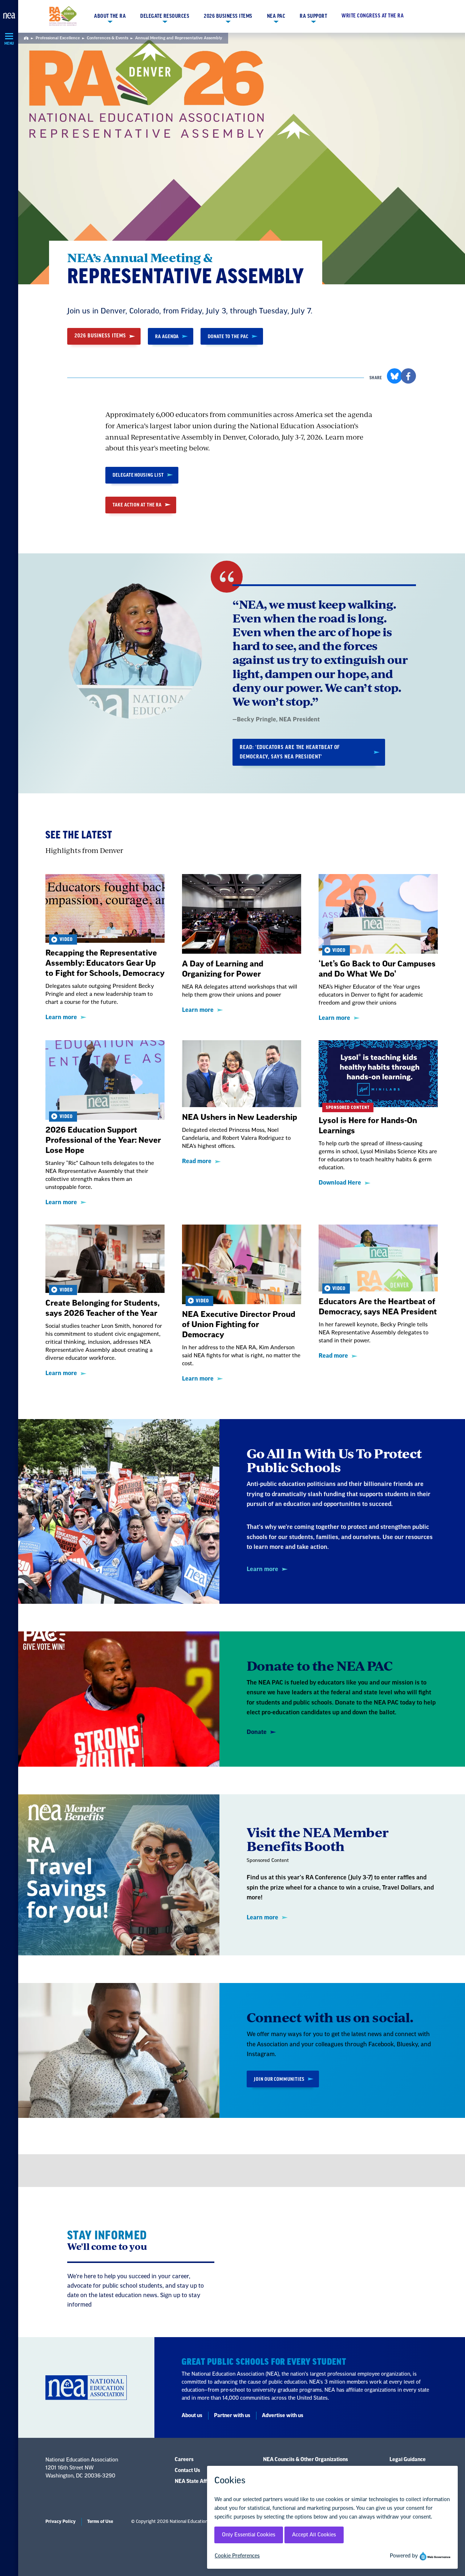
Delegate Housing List (138, 475)
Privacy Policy (60, 2521)
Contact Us (187, 2471)
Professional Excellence (58, 38)
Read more (197, 1161)
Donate (257, 1732)
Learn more (61, 1017)
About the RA (110, 16)
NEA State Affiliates (198, 2481)
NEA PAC (276, 16)
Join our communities (279, 2079)
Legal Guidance (408, 2460)
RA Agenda (167, 336)
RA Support (313, 16)
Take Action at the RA (137, 505)
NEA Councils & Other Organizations (306, 2460)
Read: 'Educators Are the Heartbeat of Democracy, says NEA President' (290, 752)
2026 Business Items (228, 16)
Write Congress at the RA (373, 16)
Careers (184, 2460)
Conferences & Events (108, 38)
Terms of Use (100, 2521)
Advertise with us (283, 2416)
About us (192, 2416)
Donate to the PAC (228, 336)
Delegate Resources (165, 16)
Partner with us (232, 2416)
